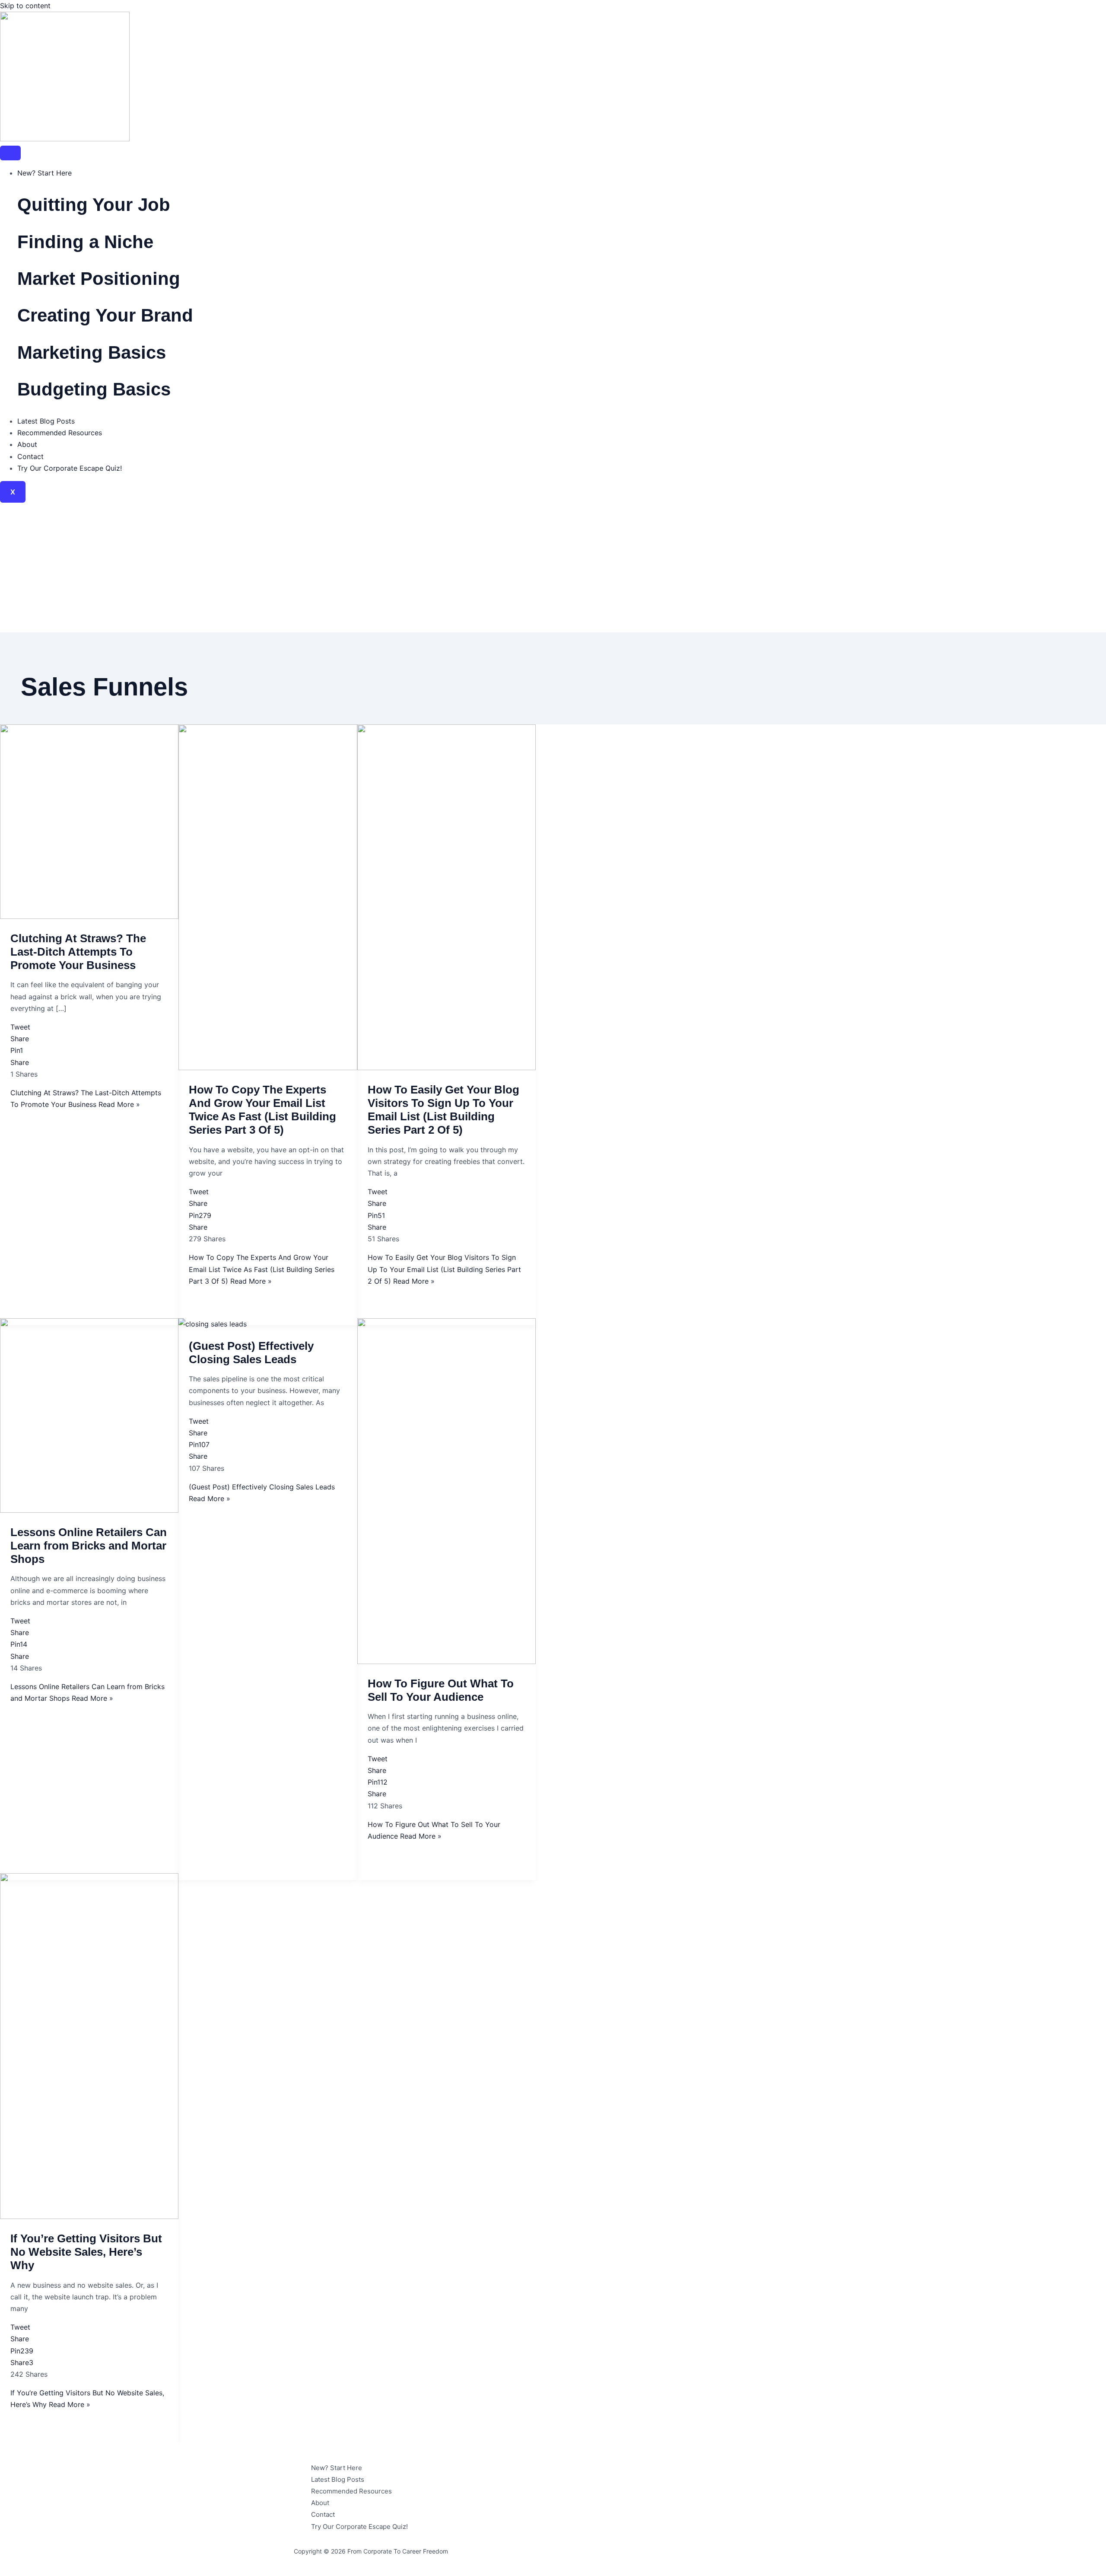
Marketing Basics (92, 352)
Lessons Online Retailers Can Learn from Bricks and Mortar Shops (89, 1546)
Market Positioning (99, 279)
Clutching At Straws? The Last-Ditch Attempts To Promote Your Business (78, 952)
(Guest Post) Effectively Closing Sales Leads (251, 1353)
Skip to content (25, 6)
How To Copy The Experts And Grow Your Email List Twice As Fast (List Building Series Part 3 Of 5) (262, 1110)
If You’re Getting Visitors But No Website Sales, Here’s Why (86, 2252)
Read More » (262, 1269)
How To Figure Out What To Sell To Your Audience (441, 1690)
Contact (30, 456)
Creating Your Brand (105, 315)
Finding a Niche (85, 242)
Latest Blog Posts (46, 421)
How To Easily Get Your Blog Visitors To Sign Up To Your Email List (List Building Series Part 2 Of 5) (443, 1110)
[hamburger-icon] (10, 153)
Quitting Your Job (94, 205)
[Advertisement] (553, 567)
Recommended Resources (60, 433)
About (27, 444)
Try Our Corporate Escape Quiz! (70, 468)
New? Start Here (44, 173)
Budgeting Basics (94, 389)
